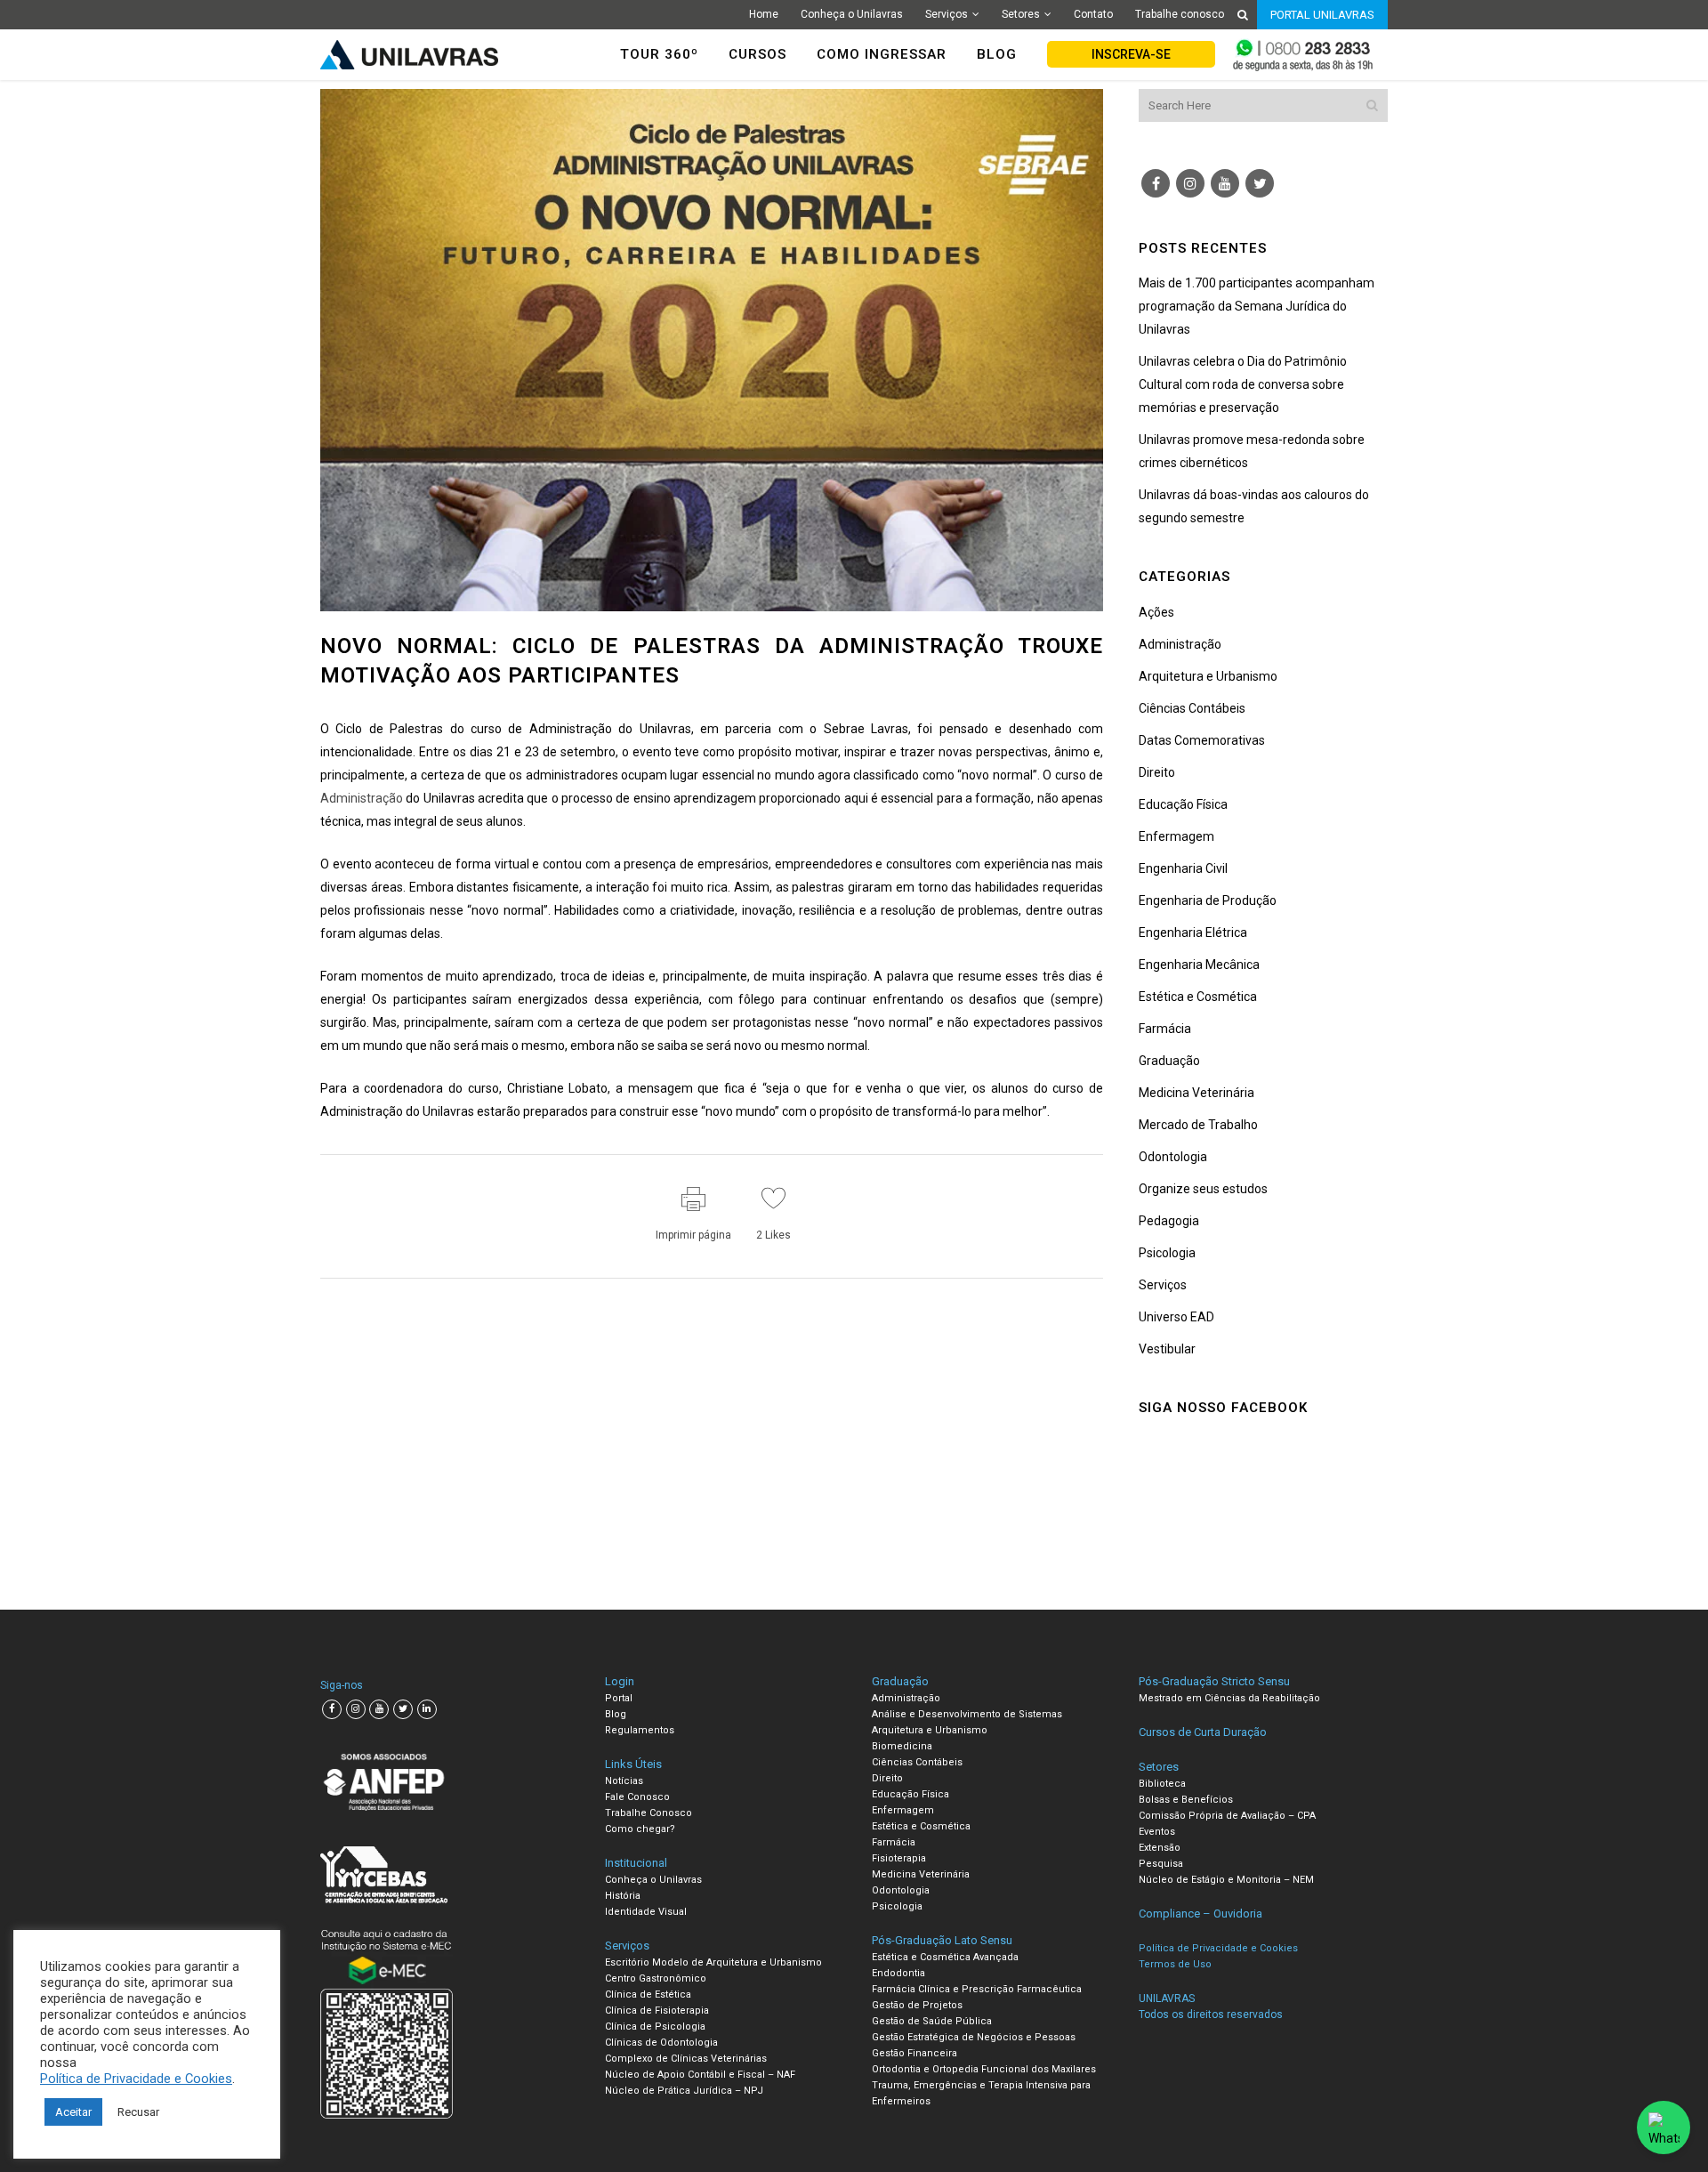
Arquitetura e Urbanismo (1208, 676)
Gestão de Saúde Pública (932, 2021)
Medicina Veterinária (1196, 1093)
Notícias (624, 1781)
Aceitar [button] (73, 2112)
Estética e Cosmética (1198, 997)
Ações (1156, 612)
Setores (1021, 14)
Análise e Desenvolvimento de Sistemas (967, 1714)
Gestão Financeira (914, 2053)
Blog (616, 1714)
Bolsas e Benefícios (1186, 1800)
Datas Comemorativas (1202, 740)
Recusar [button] (138, 2112)
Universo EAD (1176, 1317)
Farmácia (1165, 1029)
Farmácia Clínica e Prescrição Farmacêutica (977, 1989)
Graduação (1169, 1061)
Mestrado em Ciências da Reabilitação (1229, 1698)
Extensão (1160, 1848)
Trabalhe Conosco (649, 1813)
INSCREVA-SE (1131, 54)
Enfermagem (1176, 836)
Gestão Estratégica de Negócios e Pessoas (974, 2037)
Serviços (947, 14)
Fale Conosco (637, 1797)
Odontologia (1173, 1157)
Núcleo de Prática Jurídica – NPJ (684, 2091)
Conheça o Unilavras (852, 14)
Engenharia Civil (1183, 868)
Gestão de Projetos (917, 2005)
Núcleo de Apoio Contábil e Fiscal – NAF (700, 2075)
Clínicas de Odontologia (661, 2043)
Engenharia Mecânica (1199, 965)
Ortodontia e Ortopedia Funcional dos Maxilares (984, 2069)
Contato (1093, 14)
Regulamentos (640, 1730)
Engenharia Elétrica (1193, 933)
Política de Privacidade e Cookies (136, 2079)
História (623, 1896)
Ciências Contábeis (1192, 708)
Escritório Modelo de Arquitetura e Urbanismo (713, 1962)
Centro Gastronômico (656, 1978)
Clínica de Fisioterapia (657, 2011)
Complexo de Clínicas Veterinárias (686, 2059)
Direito (1157, 772)
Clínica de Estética (648, 1994)
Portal (619, 1698)
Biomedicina (902, 1746)
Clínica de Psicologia (655, 2027)
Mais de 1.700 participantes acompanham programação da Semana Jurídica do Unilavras (1257, 306)
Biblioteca (1162, 1784)
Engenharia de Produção (1208, 900)
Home (764, 14)
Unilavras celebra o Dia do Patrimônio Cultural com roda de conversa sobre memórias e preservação (1243, 384)
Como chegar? (640, 1829)
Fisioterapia (899, 1858)
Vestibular (1167, 1349)
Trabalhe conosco (1180, 14)
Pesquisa (1161, 1864)
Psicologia (1167, 1253)
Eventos (1157, 1832)
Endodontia (898, 1973)
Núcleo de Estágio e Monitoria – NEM (1226, 1880)
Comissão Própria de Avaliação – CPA (1227, 1816)
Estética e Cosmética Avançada (945, 1957)
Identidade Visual (646, 1912)
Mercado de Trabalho (1198, 1125)
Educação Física (1183, 804)
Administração (362, 798)
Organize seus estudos (1203, 1189)
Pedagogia (1169, 1221)
